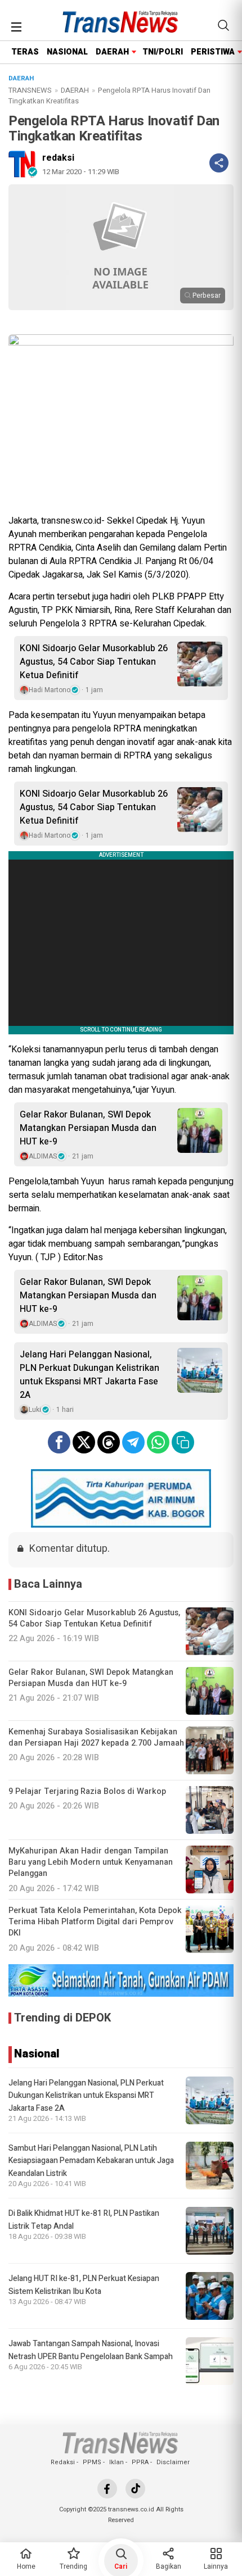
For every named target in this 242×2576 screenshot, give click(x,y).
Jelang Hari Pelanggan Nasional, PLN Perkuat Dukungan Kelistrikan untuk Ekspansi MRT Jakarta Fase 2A (89, 1375)
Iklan (116, 2462)
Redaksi (63, 2462)
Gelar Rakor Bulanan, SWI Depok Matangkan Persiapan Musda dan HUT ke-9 (88, 1128)
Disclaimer (173, 2462)
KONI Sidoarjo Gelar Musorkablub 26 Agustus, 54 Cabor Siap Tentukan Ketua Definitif (94, 662)
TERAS (25, 52)
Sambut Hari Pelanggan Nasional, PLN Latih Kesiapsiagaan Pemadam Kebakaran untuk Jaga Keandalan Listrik (91, 2161)
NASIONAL (67, 52)
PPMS (92, 2462)
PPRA (140, 2462)
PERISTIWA (213, 52)
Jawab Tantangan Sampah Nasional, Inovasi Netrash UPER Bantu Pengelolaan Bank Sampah (91, 2350)
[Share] (219, 163)
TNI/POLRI (163, 52)
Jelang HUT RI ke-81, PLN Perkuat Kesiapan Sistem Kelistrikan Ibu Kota (84, 2285)
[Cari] (223, 25)
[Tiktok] (135, 2489)
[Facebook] (107, 2489)
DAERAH (112, 52)
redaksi (58, 158)
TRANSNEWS (30, 90)
